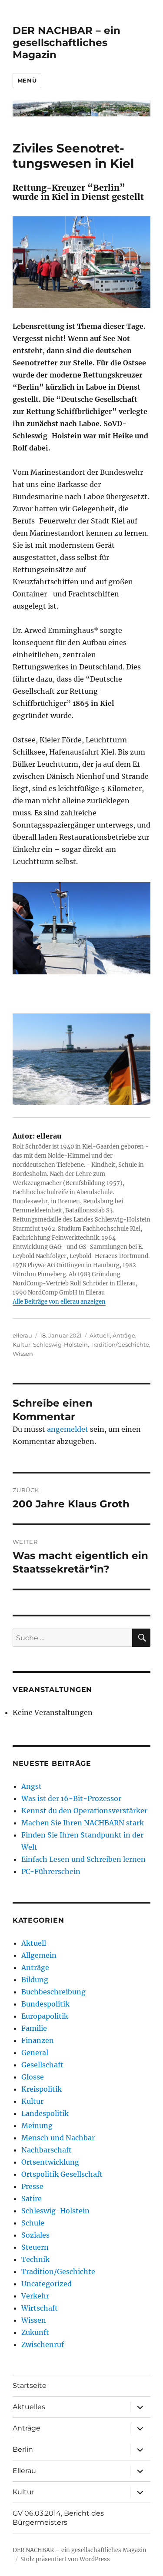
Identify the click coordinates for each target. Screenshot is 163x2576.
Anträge (124, 1335)
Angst (32, 1786)
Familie (34, 2028)
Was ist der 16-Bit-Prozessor (71, 1798)
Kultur (22, 1344)
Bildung (35, 1980)
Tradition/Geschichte (120, 1344)
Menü (27, 80)
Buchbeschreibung (53, 1992)
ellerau (22, 1335)
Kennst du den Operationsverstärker (84, 1811)
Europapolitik (45, 2016)
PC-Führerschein (51, 1871)
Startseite (30, 2386)
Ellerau (24, 2471)
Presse (32, 2186)
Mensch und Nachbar (58, 2138)
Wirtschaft (40, 2308)
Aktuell (100, 1335)
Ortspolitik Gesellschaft (62, 2174)
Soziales (35, 2235)
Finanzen (38, 2040)
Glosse (33, 2077)
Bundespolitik (45, 2004)
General (35, 2053)
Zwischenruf (43, 2344)
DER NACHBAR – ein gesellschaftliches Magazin (67, 43)
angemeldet (68, 1429)
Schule (33, 2223)
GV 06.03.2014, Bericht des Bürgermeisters (58, 2518)
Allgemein (39, 1955)
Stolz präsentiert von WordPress (65, 2559)
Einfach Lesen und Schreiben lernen (83, 1859)
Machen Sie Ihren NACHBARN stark (83, 1823)
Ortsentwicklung (50, 2162)
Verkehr (35, 2296)
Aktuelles (29, 2407)
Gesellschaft (42, 2065)
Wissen (23, 1354)
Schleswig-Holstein (60, 1344)
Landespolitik (45, 2113)
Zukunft (35, 2332)
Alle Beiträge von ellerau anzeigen (59, 1302)
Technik (35, 2259)
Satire (32, 2199)
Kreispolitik (42, 2089)
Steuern (35, 2247)
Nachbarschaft (47, 2150)
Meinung (37, 2126)
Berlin (23, 2449)
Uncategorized (47, 2284)
